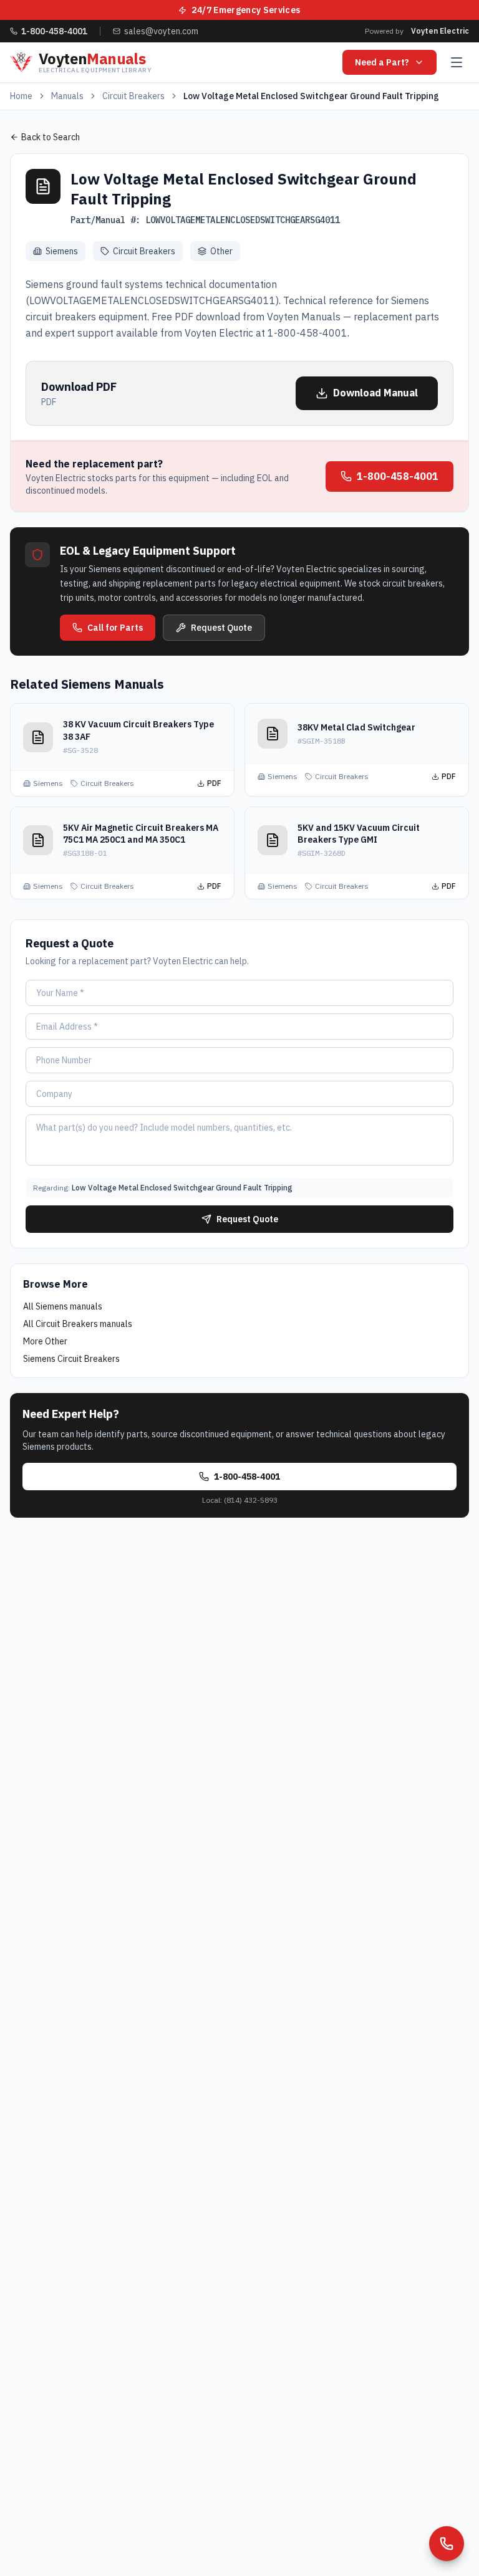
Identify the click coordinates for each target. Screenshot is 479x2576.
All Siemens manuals (63, 1306)
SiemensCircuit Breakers (71, 1359)
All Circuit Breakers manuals (78, 1324)
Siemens (62, 251)
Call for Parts (115, 628)
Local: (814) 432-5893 (240, 1500)
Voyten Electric (440, 31)
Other (221, 251)
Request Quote (221, 628)
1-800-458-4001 (398, 476)
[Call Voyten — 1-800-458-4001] (447, 2544)
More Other (45, 1341)
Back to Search (51, 137)
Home (21, 96)
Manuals (67, 96)
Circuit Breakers (133, 96)
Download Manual (375, 393)
